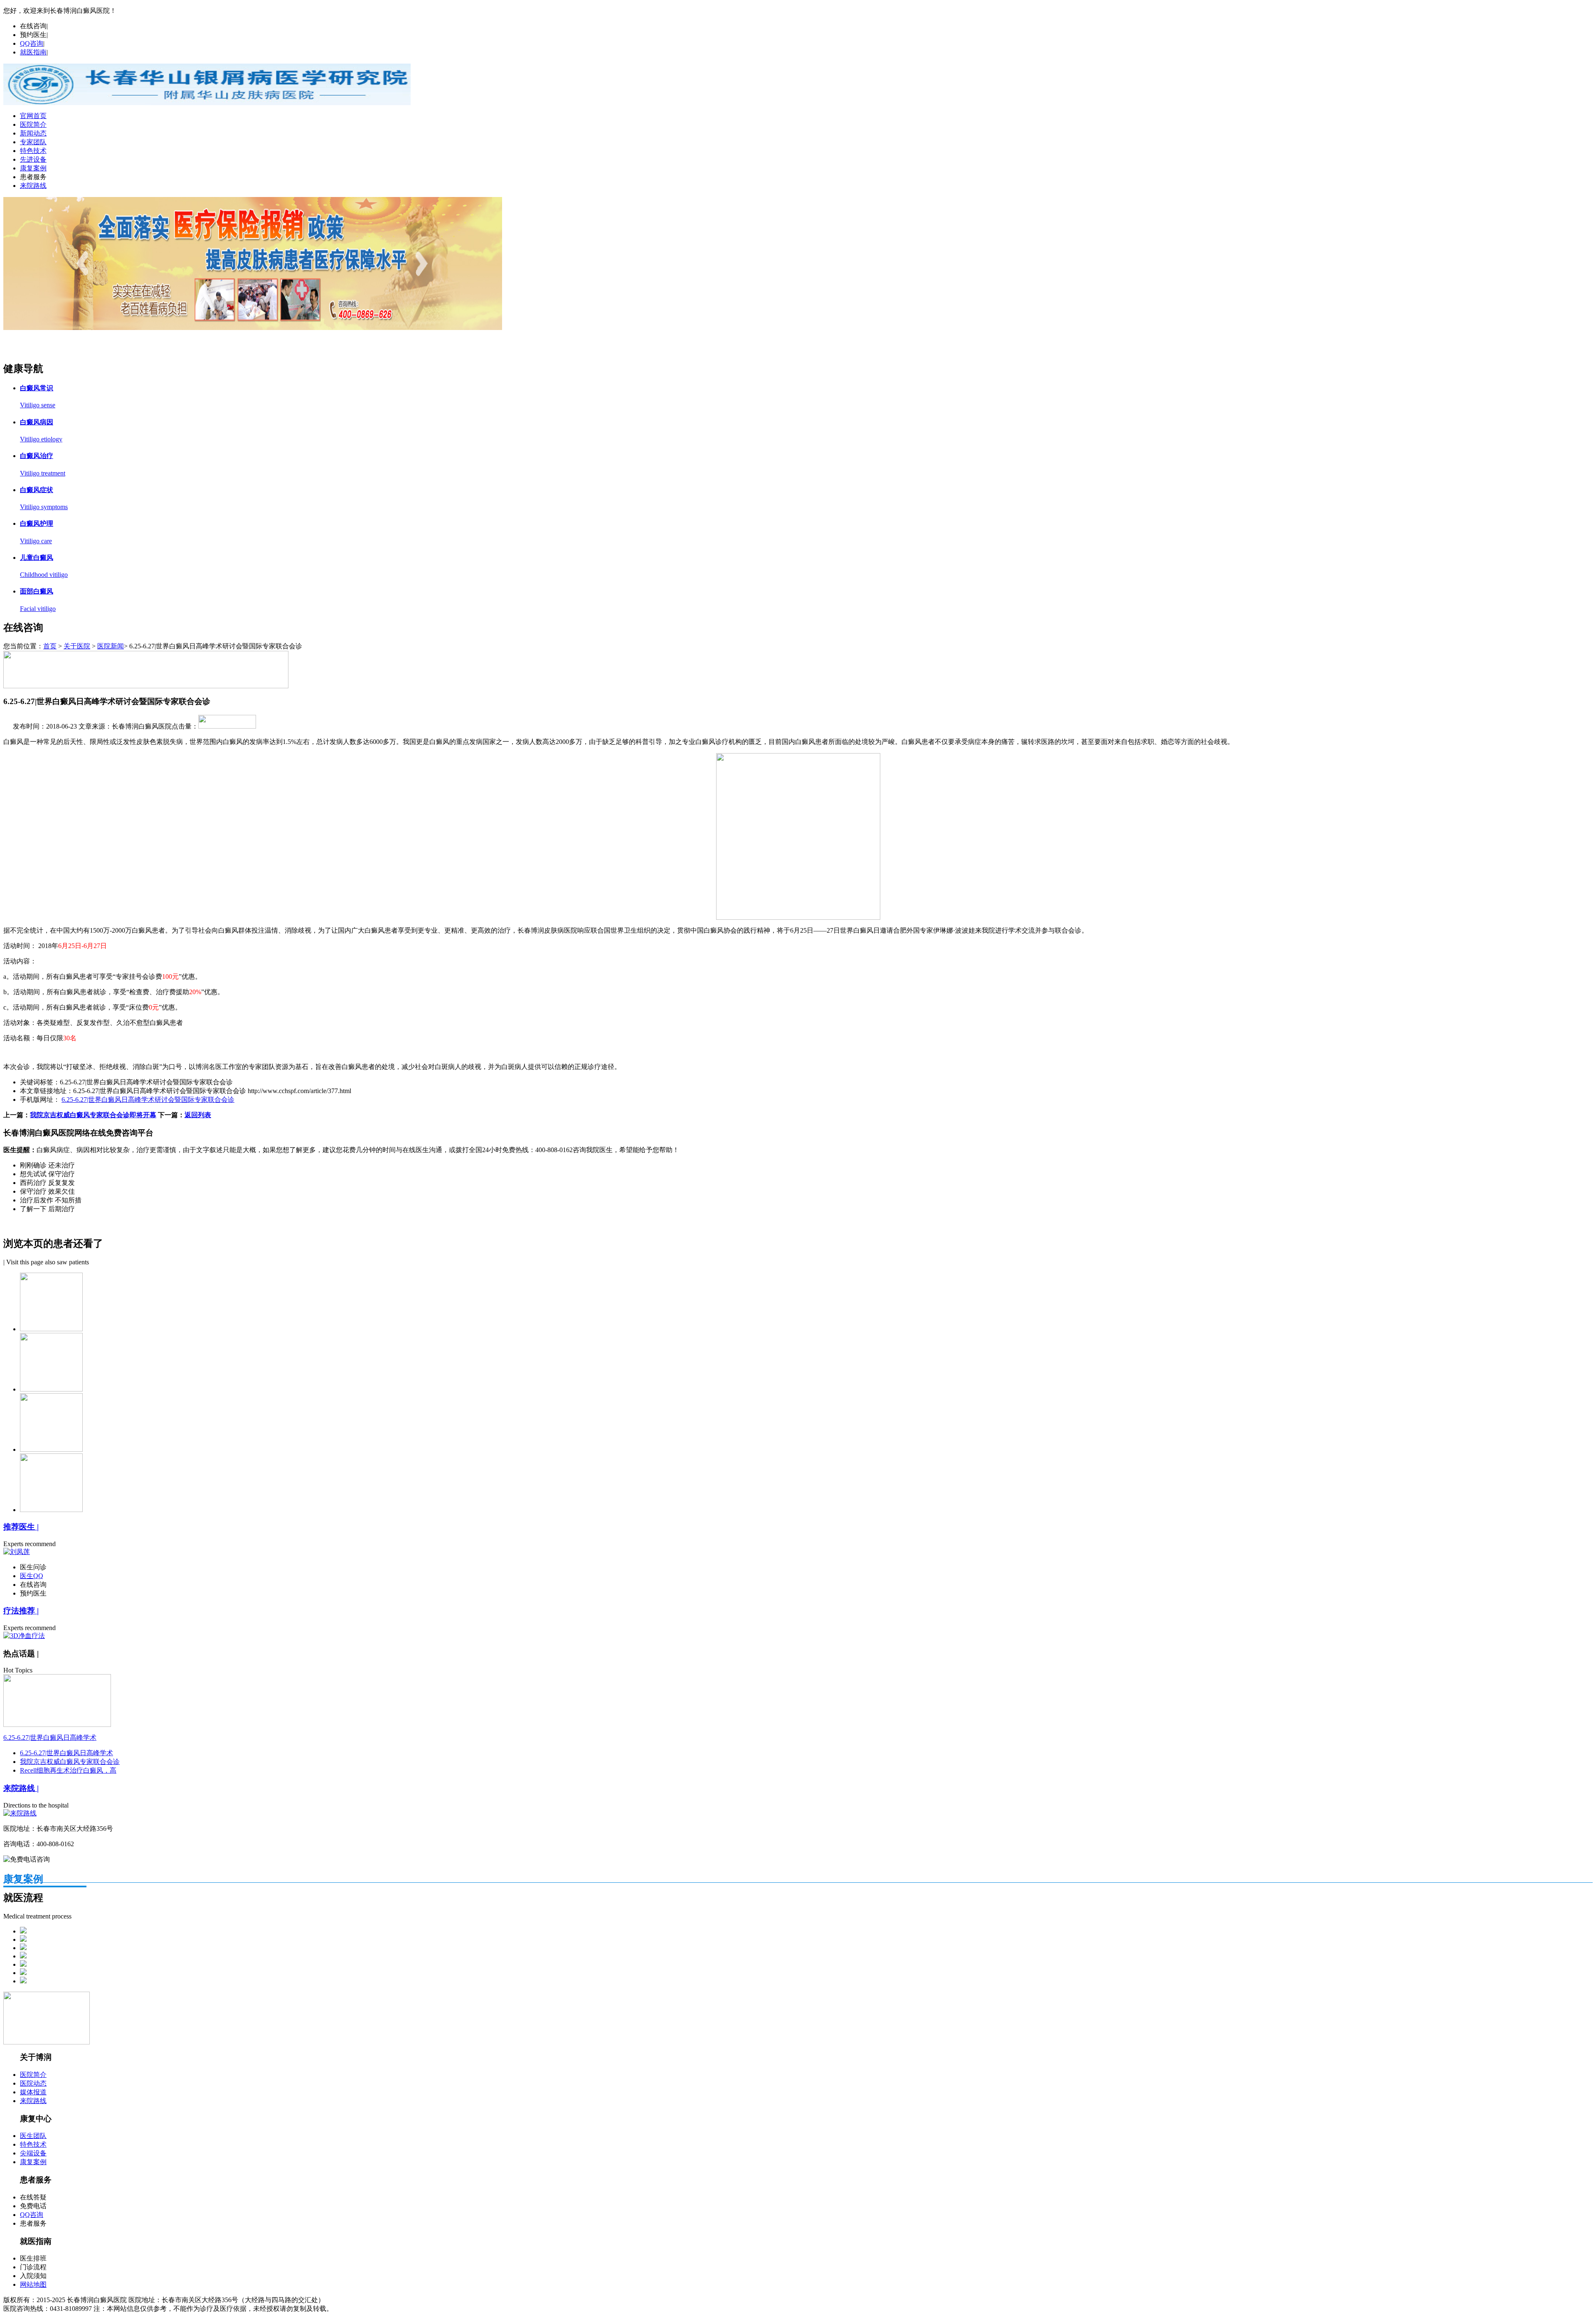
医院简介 (33, 124)
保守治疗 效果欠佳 (47, 1191)
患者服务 (33, 177)
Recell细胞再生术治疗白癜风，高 (68, 1770)
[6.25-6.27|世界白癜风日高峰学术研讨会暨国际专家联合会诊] (57, 1725)
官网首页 (33, 116)
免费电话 (33, 2206)
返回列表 (198, 1115)
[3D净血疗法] (24, 1636)
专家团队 (33, 142)
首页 (50, 646)
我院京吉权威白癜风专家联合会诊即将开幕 (93, 1115)
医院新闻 (111, 646)
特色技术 (33, 151)
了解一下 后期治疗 (47, 1209)
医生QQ (32, 1576)
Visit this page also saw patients (48, 1262)
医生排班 (33, 2258)
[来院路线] (20, 1813)
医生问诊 (33, 1567)
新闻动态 (33, 133)
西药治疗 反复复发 (47, 1183)
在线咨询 (33, 26)
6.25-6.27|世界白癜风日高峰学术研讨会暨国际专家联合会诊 (148, 1100)
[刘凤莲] (17, 1552)
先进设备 (33, 159)
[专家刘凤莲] (253, 328)
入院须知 (33, 2276)
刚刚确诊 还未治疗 (47, 1165)
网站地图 (33, 2284)
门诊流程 (33, 2267)
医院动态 (33, 2083)
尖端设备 (33, 2153)
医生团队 (33, 2136)
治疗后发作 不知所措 (51, 1200)
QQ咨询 (32, 43)
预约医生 (33, 35)
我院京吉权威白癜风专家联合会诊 (70, 1762)
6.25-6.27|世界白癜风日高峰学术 (50, 1738)
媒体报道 (33, 2092)
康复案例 (33, 168)
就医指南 (33, 52)
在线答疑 (33, 2197)
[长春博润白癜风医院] (207, 103)
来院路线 (33, 186)
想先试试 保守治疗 (47, 1174)
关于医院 (77, 646)
